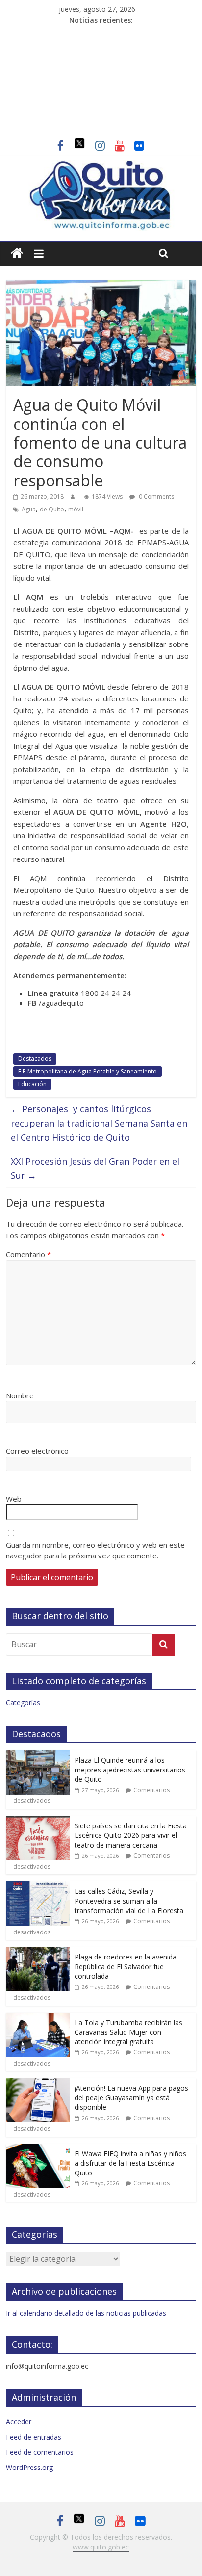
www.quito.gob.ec (101, 2547)
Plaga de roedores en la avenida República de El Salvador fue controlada (126, 1966)
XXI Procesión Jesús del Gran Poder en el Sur (95, 1168)
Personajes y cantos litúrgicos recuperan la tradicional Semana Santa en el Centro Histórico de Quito (99, 1123)
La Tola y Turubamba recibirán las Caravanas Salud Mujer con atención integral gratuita (128, 2032)
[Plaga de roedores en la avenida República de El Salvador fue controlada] (38, 1952)
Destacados (35, 1059)
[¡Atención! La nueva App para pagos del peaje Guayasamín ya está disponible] (38, 2083)
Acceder (19, 2422)
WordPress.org (29, 2467)
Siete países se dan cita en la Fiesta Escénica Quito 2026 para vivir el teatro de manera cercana (131, 1835)
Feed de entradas (34, 2437)
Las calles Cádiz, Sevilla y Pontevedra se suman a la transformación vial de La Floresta (129, 1901)
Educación (32, 1084)
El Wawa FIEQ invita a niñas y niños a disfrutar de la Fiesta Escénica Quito (130, 2163)
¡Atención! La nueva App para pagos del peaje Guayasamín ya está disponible (131, 2097)
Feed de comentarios (40, 2452)
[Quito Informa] (101, 165)
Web (14, 1499)
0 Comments (156, 496)
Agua (29, 509)
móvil (76, 509)
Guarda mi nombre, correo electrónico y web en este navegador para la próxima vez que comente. (95, 1550)
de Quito (52, 509)
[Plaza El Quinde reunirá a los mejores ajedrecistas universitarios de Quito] (38, 1756)
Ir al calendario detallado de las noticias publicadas (86, 2313)
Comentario (28, 1254)
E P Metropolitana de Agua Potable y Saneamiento (88, 1071)
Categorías (23, 1703)
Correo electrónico (37, 1451)
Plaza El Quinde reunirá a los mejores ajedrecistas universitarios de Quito (130, 1770)
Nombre (20, 1395)
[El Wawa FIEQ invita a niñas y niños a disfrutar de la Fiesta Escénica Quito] (38, 2149)
